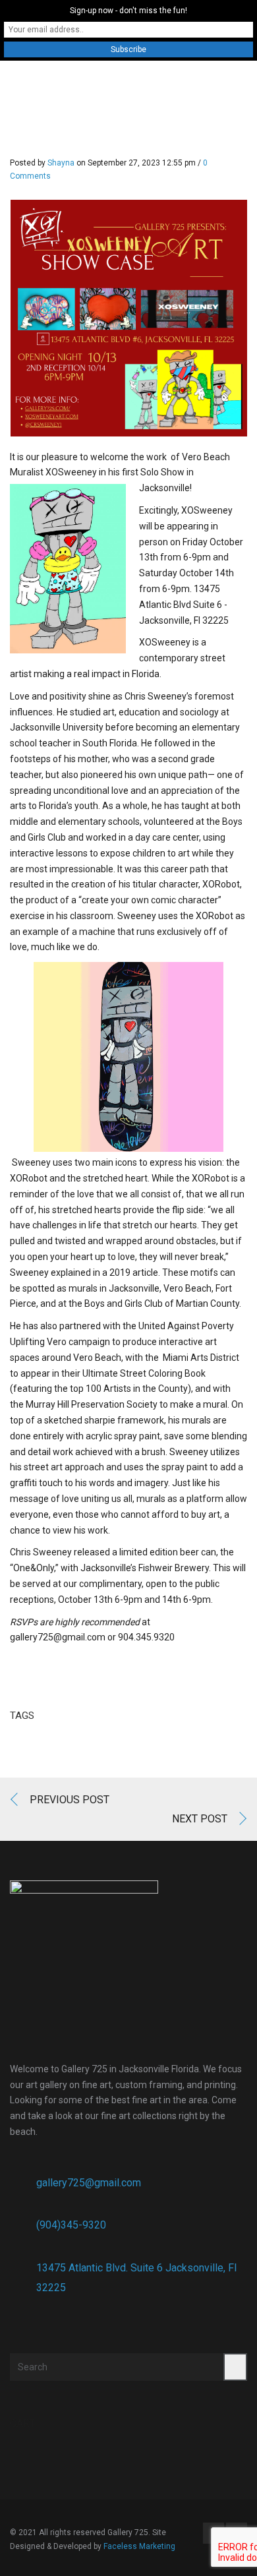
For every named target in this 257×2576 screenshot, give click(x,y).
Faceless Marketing (139, 2546)
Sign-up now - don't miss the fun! (128, 11)
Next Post (200, 1819)
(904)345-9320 (71, 2225)
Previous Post (70, 1800)
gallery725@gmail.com (89, 2183)
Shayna (61, 163)
